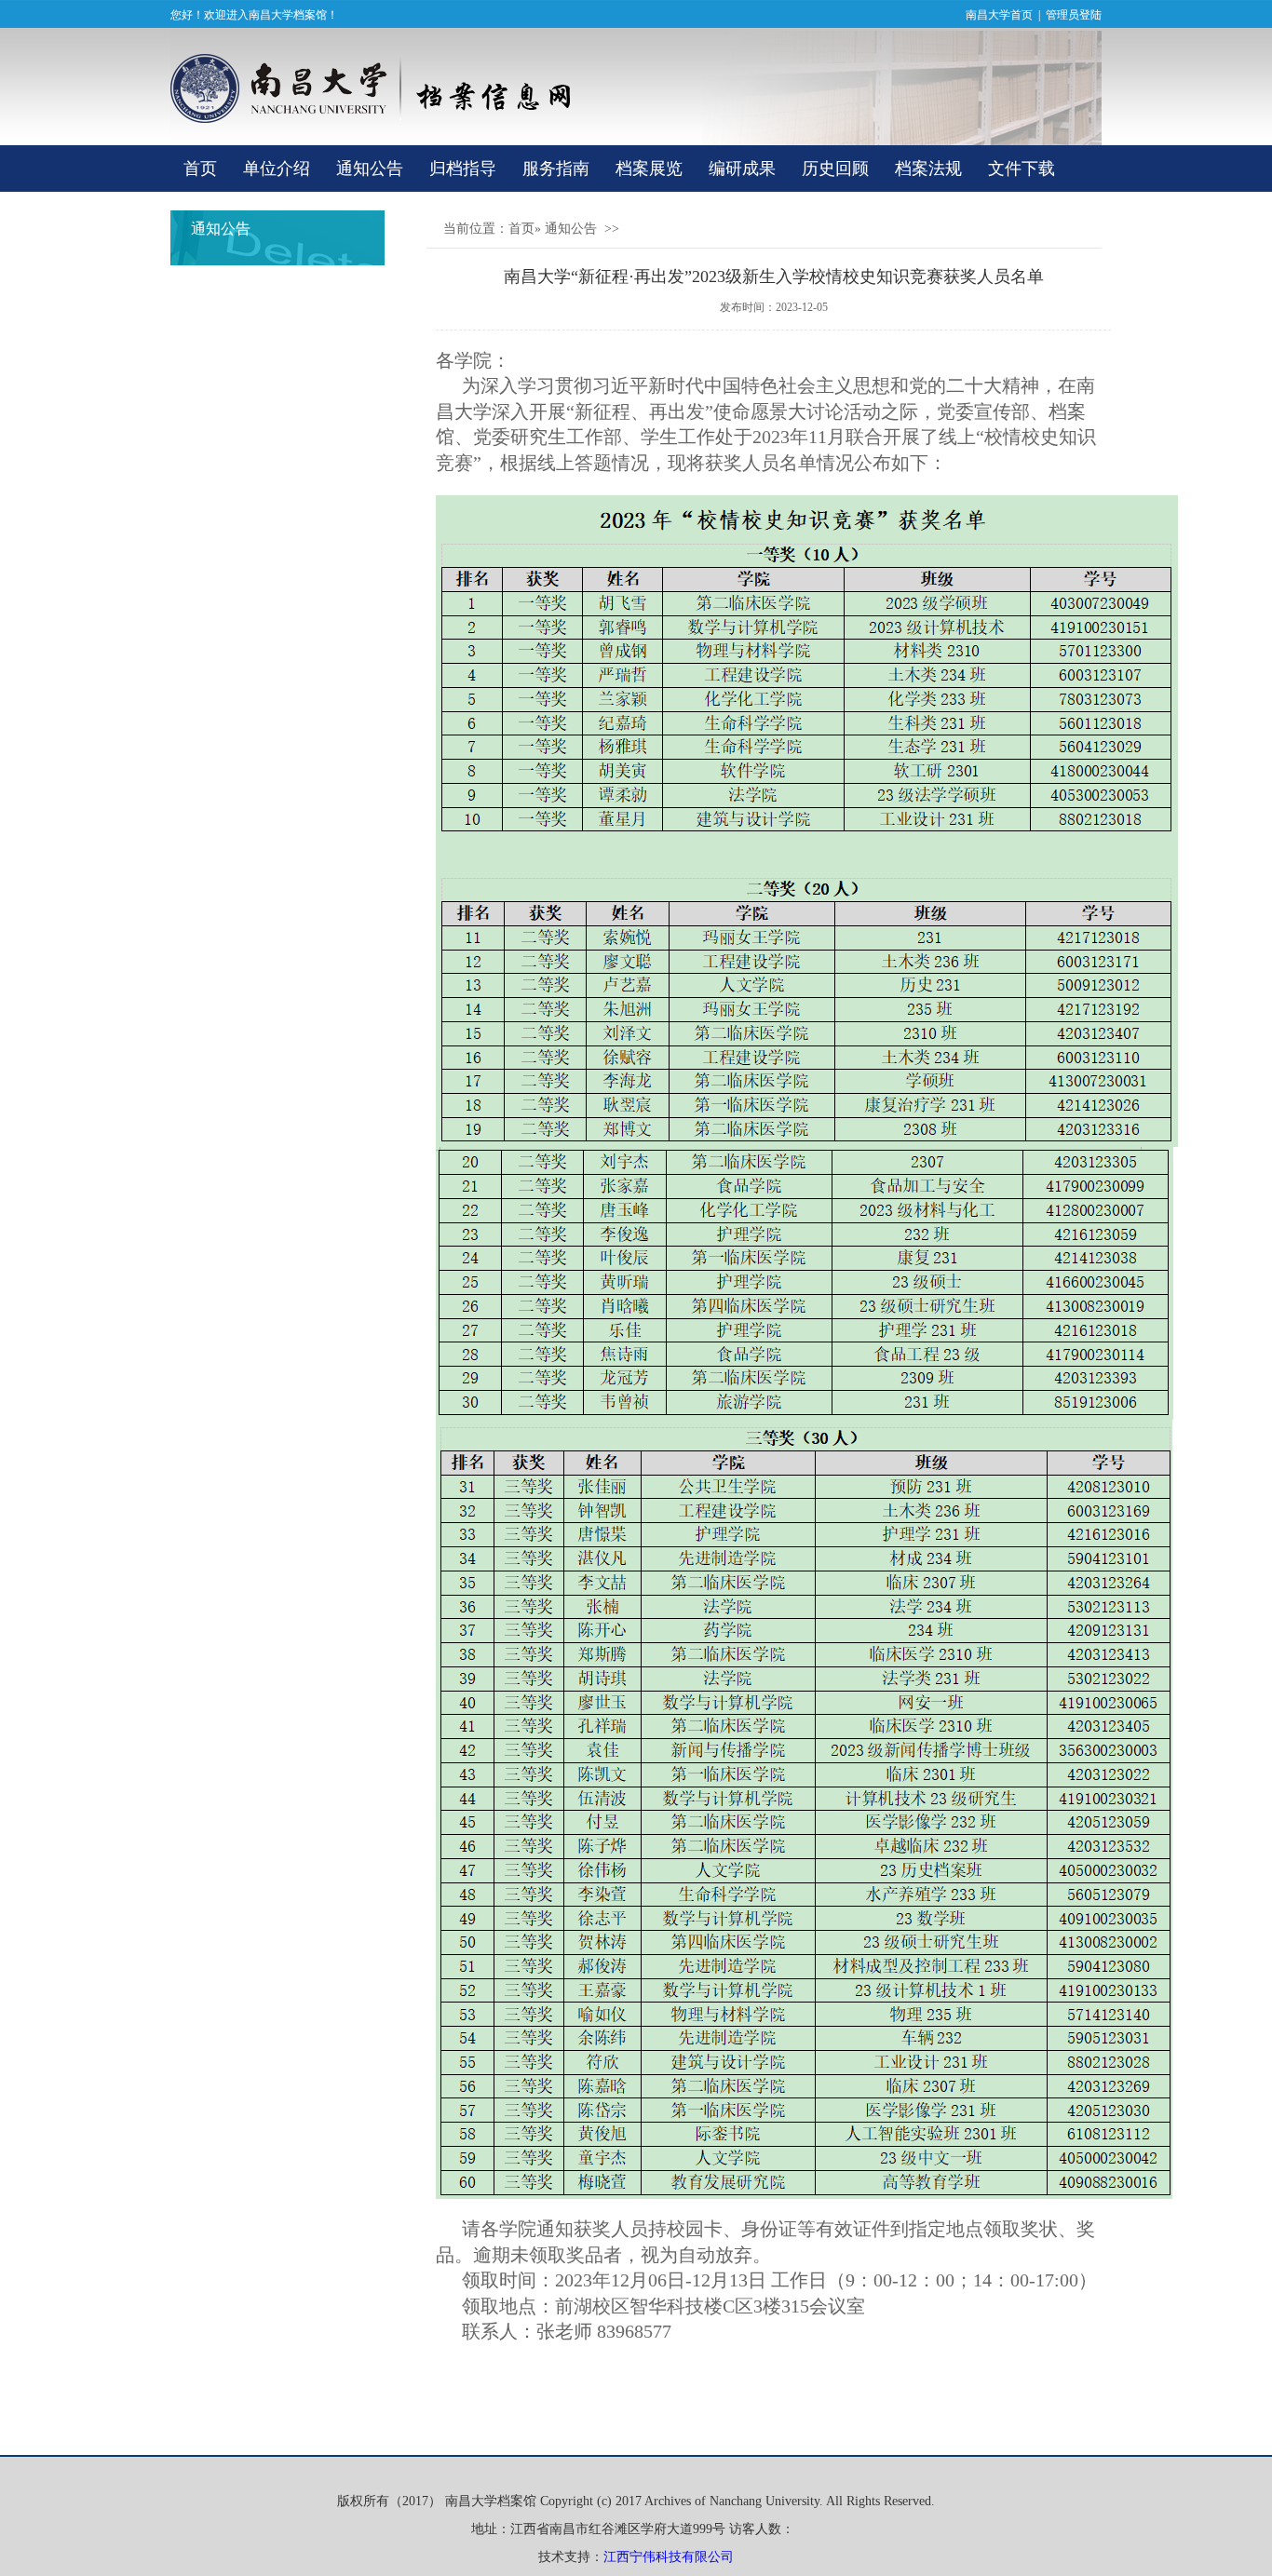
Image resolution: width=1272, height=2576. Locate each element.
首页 (200, 169)
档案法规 (928, 169)
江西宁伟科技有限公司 (669, 2557)
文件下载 (1022, 169)
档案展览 (649, 169)
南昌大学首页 (999, 15)
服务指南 (556, 169)
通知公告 (370, 169)
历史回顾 (835, 169)
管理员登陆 (1074, 15)
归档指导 (463, 169)
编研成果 (742, 169)
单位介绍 (277, 169)
